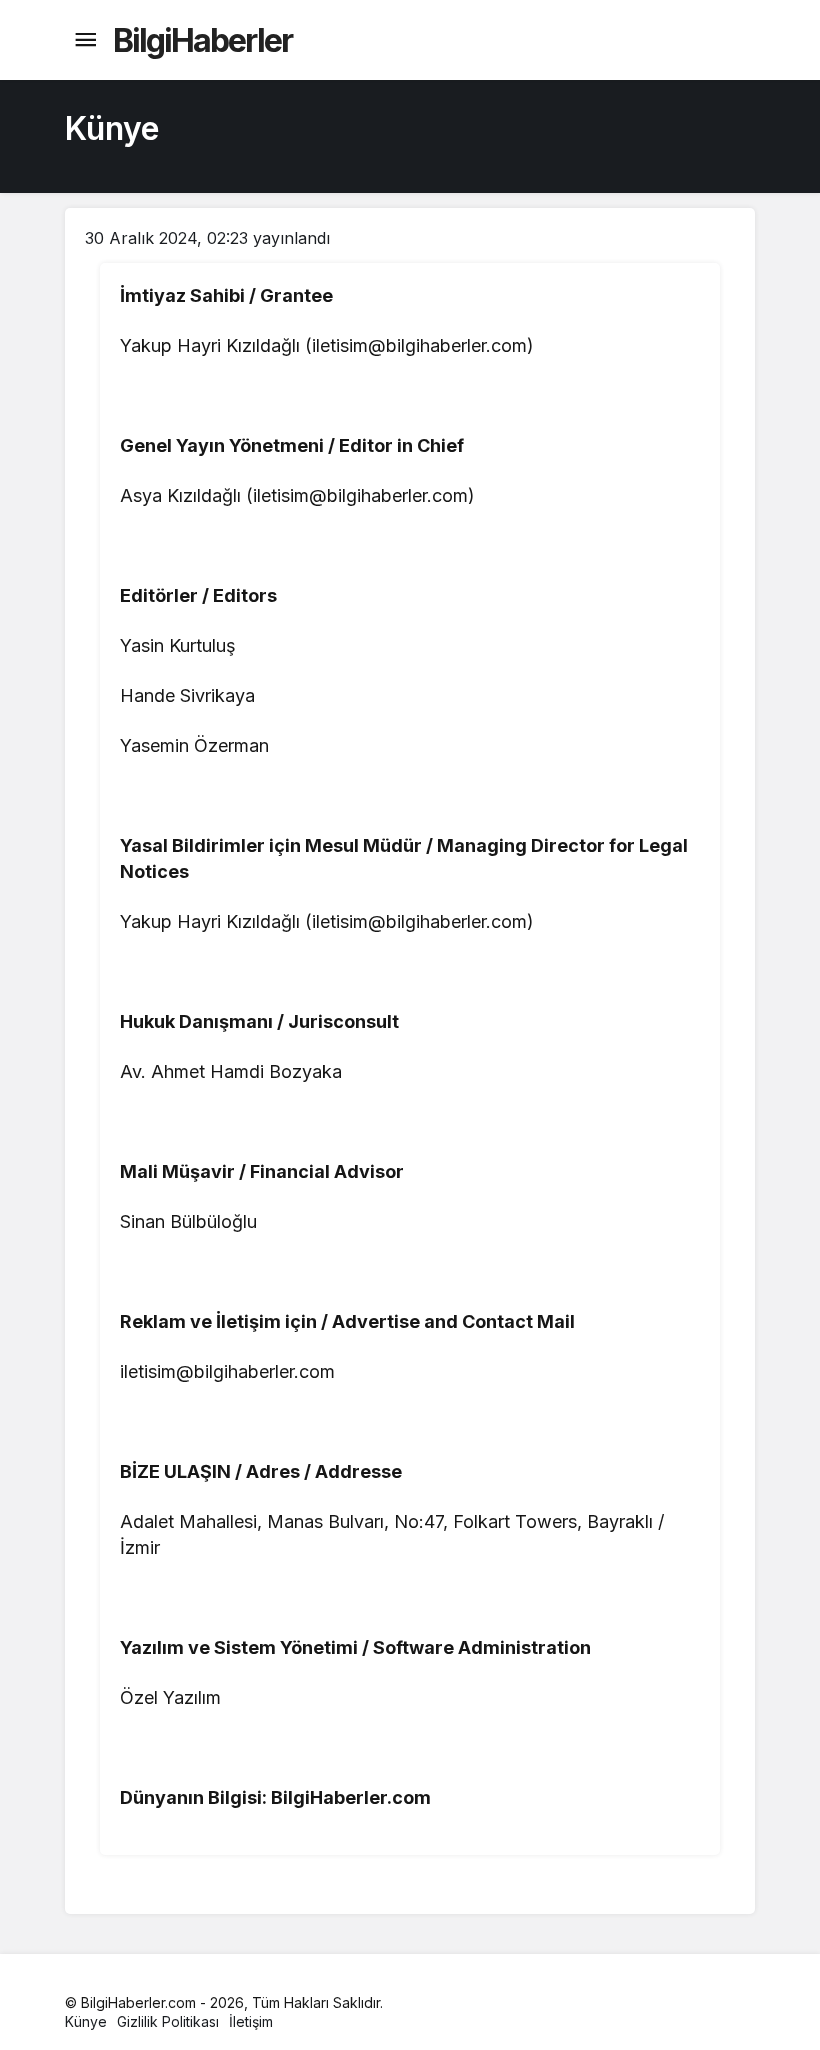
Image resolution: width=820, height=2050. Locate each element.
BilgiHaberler (202, 40)
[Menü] (85, 40)
